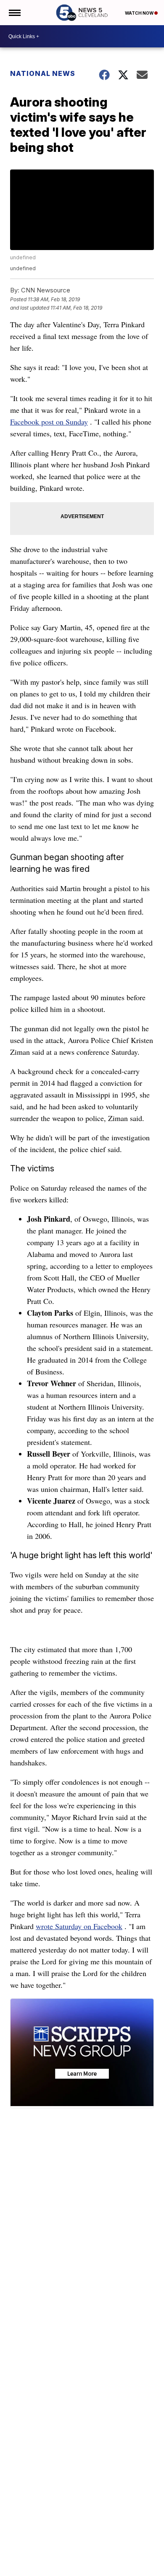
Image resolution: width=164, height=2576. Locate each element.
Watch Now (140, 13)
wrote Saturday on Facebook (79, 1926)
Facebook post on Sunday (49, 422)
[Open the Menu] (14, 13)
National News (43, 73)
